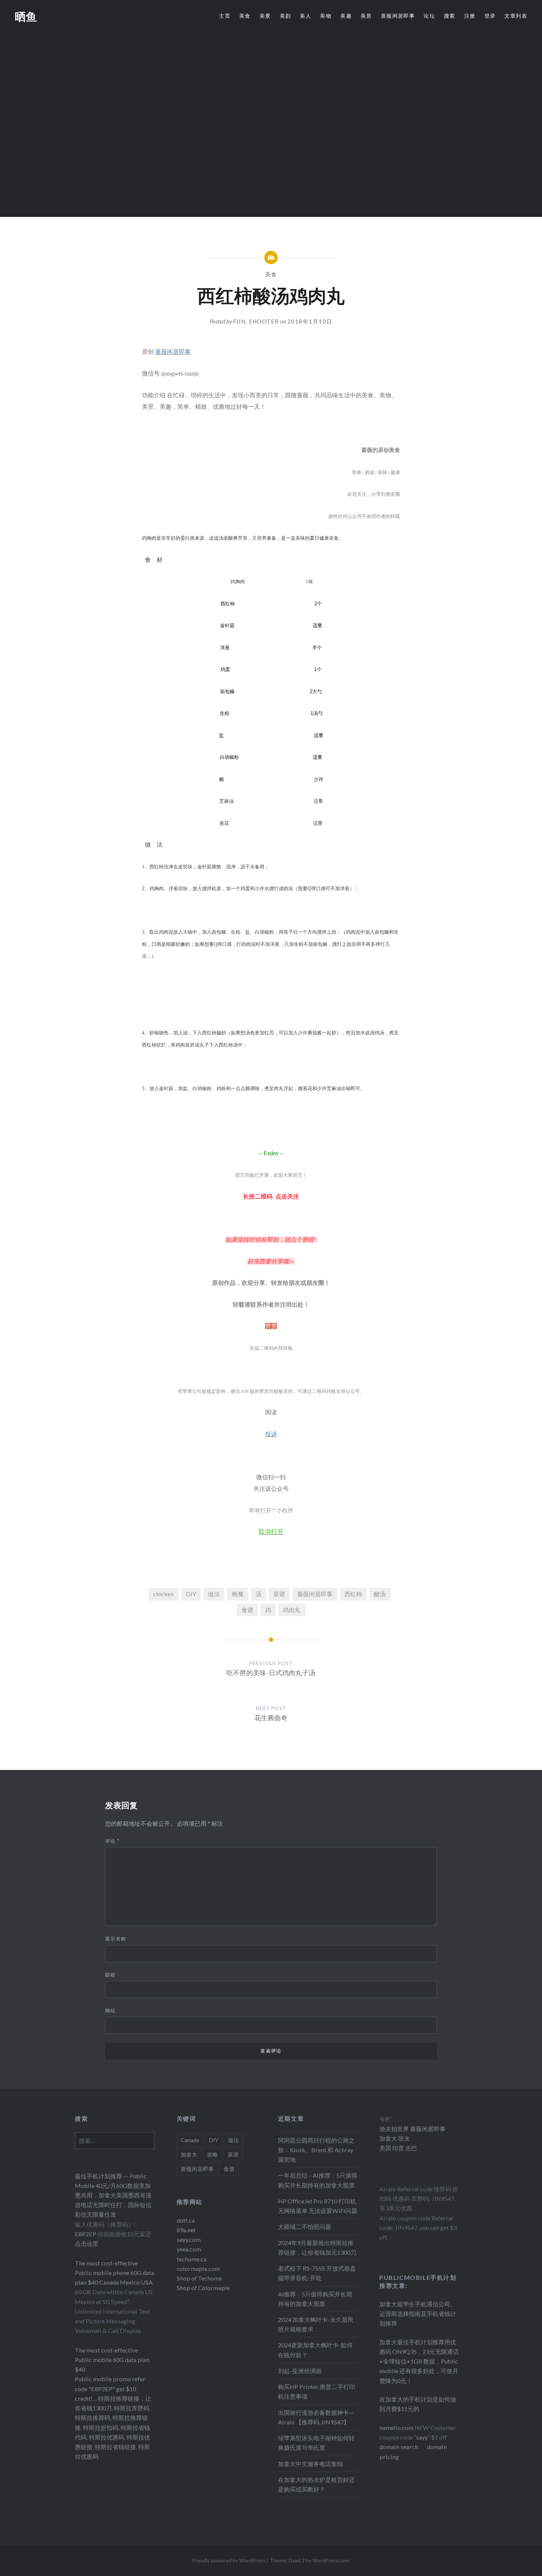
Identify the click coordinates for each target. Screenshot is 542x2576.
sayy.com (189, 2239)
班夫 (404, 2138)
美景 (265, 16)
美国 (385, 2148)
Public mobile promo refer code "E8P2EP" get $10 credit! (110, 2388)
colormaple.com (198, 2269)
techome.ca (192, 2259)
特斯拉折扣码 (101, 2428)
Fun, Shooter (256, 321)
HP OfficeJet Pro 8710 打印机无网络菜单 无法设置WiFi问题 (318, 2206)
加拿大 (189, 2154)
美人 (305, 16)
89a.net (186, 2230)
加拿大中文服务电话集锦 (310, 2464)
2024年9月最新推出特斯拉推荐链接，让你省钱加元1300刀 (317, 2247)
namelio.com (396, 2428)
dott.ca (186, 2220)
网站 (110, 2010)
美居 (366, 16)
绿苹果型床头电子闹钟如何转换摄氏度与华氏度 (316, 2443)
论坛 (429, 16)
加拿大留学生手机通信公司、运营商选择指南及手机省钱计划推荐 (418, 2314)
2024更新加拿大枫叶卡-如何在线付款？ (315, 2350)
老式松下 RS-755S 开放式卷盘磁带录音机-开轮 (317, 2273)
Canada (190, 2140)
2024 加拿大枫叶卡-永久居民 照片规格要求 (316, 2324)
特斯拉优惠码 (107, 2437)
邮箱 (110, 1975)
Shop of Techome (199, 2278)
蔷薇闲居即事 (398, 16)
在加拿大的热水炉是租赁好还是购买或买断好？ (316, 2484)
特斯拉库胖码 (132, 2408)
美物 (326, 16)
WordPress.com (331, 2560)
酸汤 (380, 1594)
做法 (214, 1594)
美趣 (346, 16)
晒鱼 (26, 16)
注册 (470, 16)
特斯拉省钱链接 (115, 2447)
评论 (112, 1841)
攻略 (212, 2154)
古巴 (411, 2148)
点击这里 (87, 2243)
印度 (398, 2148)
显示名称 (116, 1939)
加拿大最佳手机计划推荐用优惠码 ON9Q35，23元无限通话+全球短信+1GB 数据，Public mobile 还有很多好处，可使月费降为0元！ (419, 2361)
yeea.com (189, 2249)
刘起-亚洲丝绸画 (300, 2371)
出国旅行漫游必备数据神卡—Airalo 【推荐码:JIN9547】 (316, 2417)
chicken (163, 1594)
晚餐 (238, 1594)
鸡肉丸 (292, 1610)
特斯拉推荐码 (93, 2418)
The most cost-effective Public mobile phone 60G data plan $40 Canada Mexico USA (114, 2273)
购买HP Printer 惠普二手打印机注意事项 (317, 2391)
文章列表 (516, 16)
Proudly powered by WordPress (229, 2560)
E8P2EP (86, 2234)
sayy (422, 2437)
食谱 (247, 1610)
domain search (399, 2447)
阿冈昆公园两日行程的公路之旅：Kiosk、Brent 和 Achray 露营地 (316, 2150)
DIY (191, 1594)
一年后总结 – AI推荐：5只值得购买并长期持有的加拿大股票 (318, 2180)
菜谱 (279, 1594)
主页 (225, 16)
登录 (490, 16)
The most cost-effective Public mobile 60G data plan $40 (112, 2360)
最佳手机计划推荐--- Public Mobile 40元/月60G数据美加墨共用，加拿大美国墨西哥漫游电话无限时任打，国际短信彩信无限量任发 (113, 2195)
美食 (245, 16)
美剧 (286, 16)
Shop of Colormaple (203, 2288)
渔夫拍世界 (395, 2129)
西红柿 (353, 1594)
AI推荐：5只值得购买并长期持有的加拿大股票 (315, 2299)
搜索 (450, 16)
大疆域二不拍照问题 (305, 2226)
